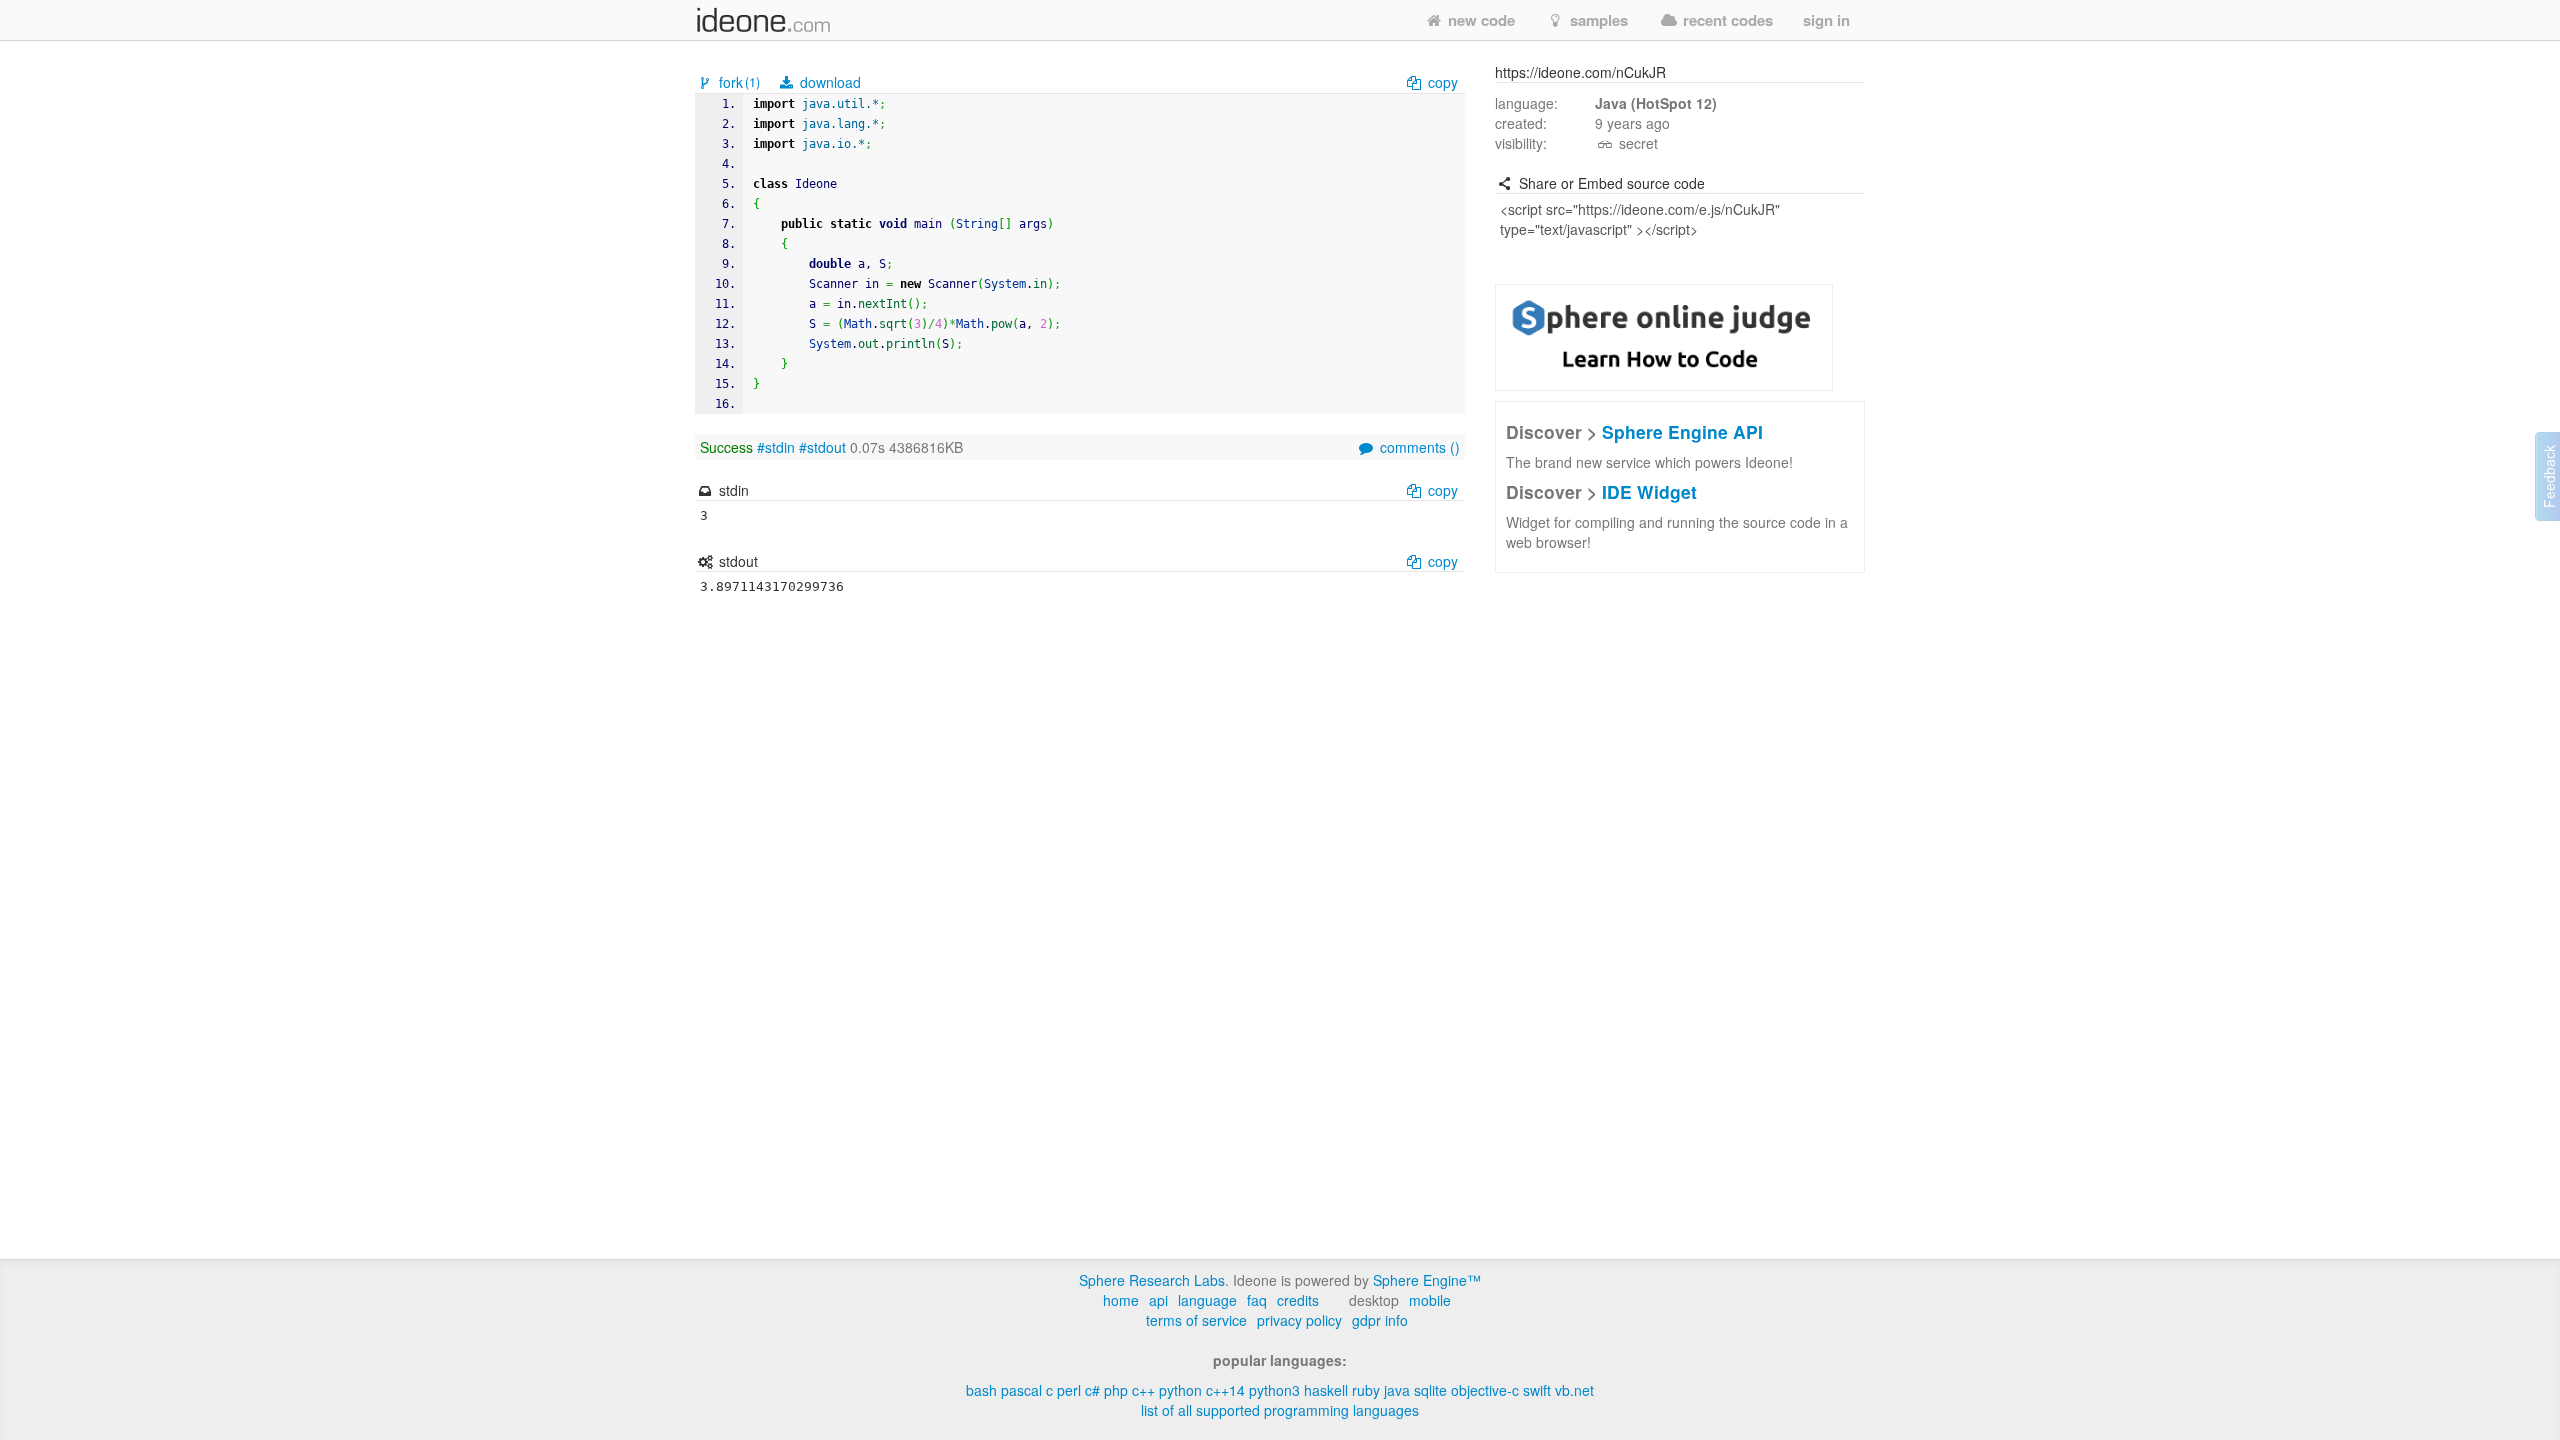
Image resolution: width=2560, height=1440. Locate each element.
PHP (1116, 1390)
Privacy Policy (1299, 1320)
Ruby (1366, 1390)
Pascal (1021, 1390)
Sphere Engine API (1682, 431)
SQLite (1430, 1390)
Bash (981, 1390)
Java (1397, 1390)
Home (1121, 1300)
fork (737, 82)
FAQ (1257, 1300)
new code (1479, 20)
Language (1207, 1300)
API (1158, 1300)
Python (1180, 1390)
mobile (1430, 1300)
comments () (1418, 447)
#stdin (776, 447)
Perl (1069, 1390)
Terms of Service (1196, 1320)
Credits (1298, 1300)
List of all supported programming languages (1280, 1410)
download (828, 82)
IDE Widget (1649, 491)
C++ (1143, 1390)
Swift (1537, 1390)
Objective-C (1485, 1390)
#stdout (822, 447)
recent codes (1726, 20)
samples (1597, 20)
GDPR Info (1380, 1320)
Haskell (1326, 1390)
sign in (1826, 20)
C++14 (1225, 1390)
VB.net (1574, 1390)
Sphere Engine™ (1427, 1280)
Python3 (1274, 1390)
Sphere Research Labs (1152, 1280)
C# (1092, 1390)
